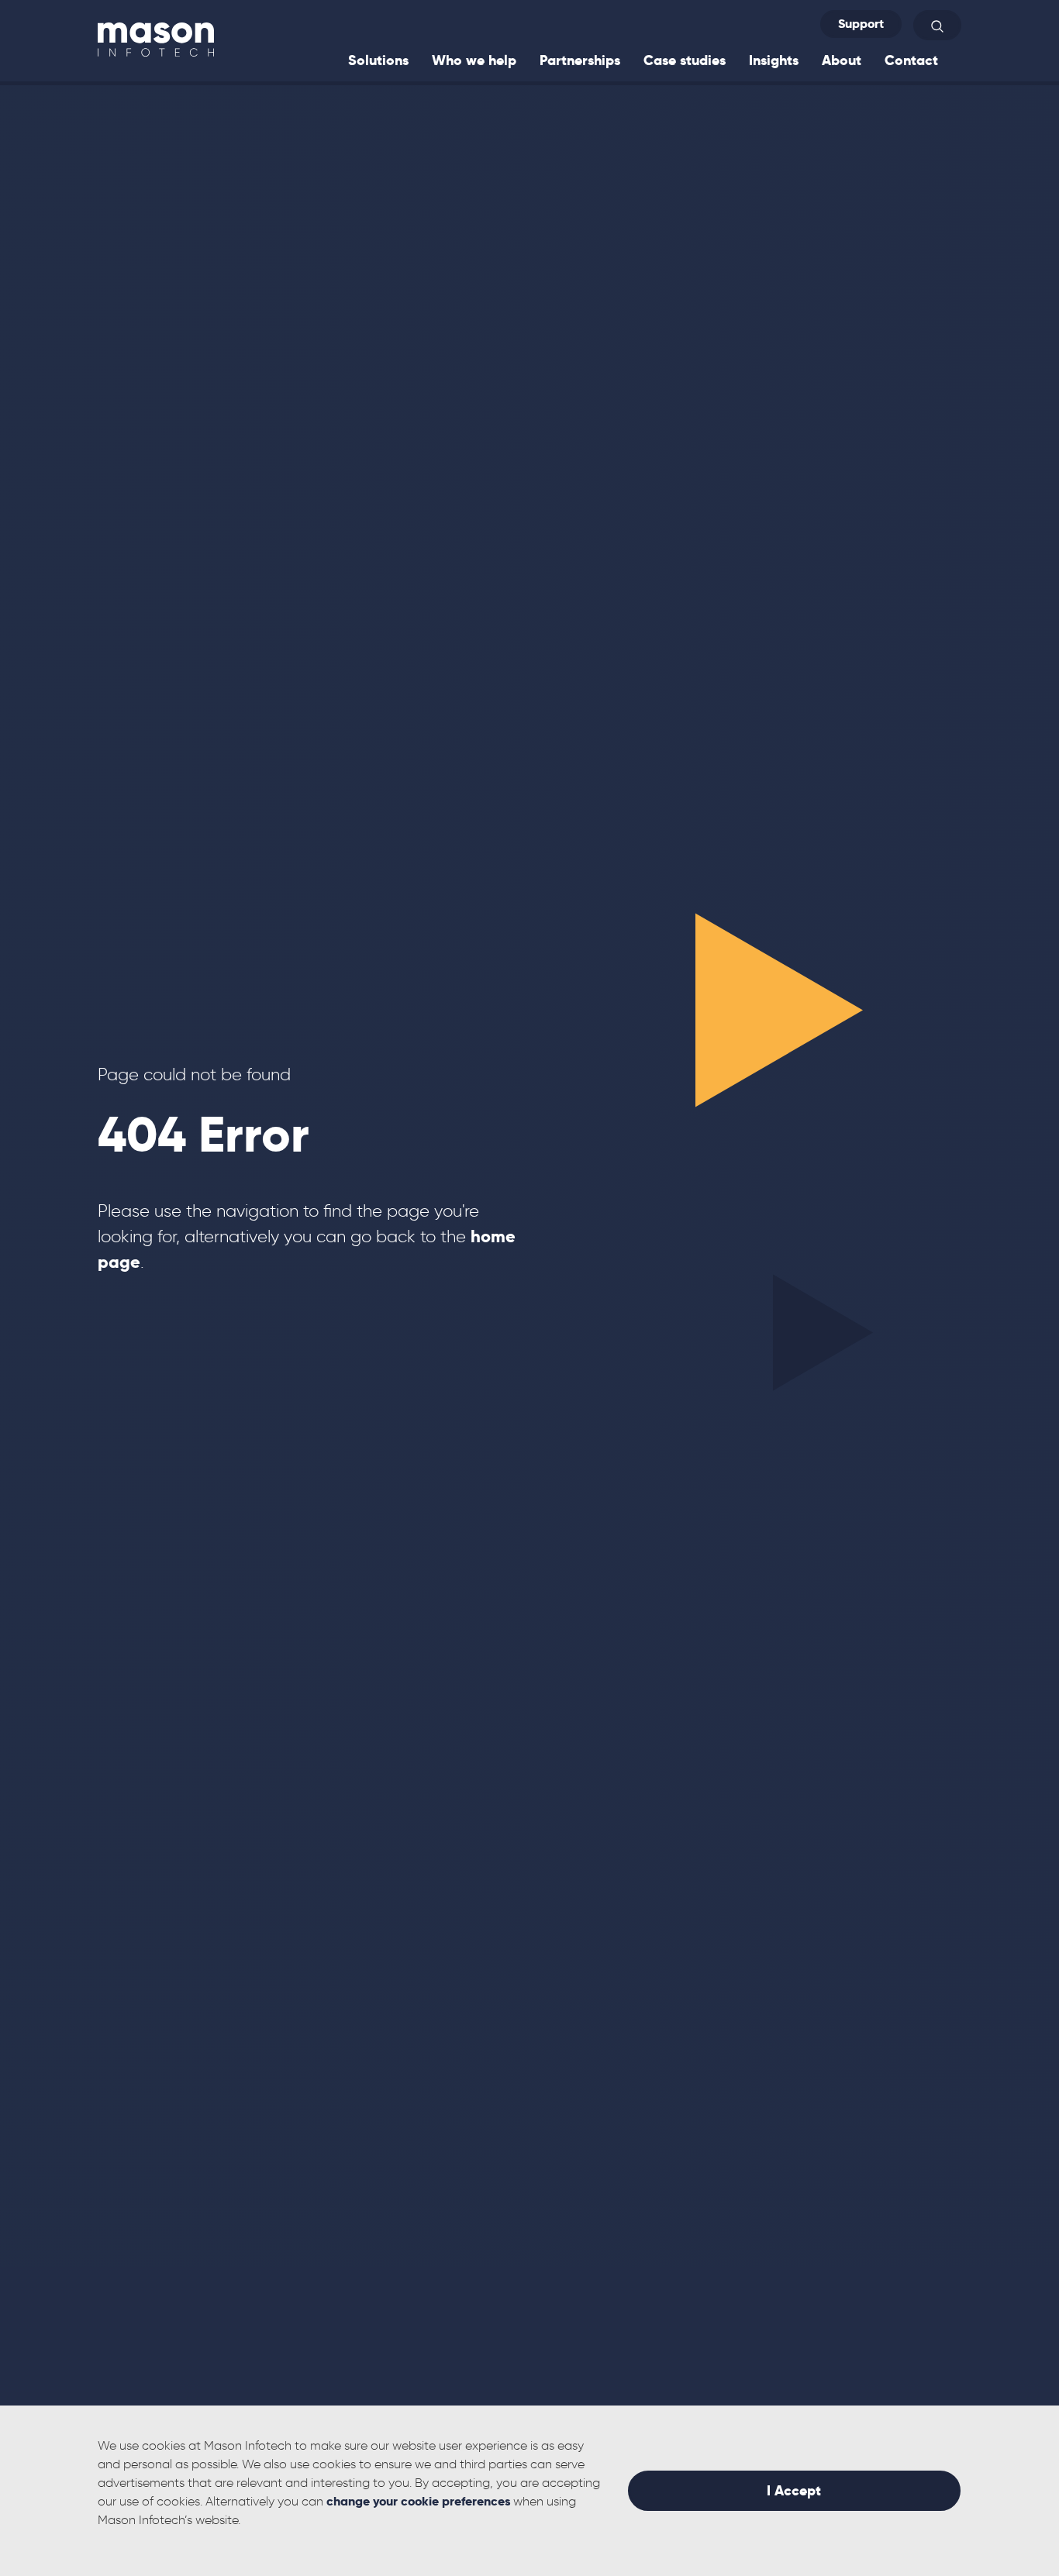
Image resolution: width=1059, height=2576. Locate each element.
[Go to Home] (156, 39)
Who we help (474, 60)
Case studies (685, 60)
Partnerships (580, 60)
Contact (911, 60)
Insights (774, 60)
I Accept (794, 2490)
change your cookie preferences (418, 2501)
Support (861, 24)
